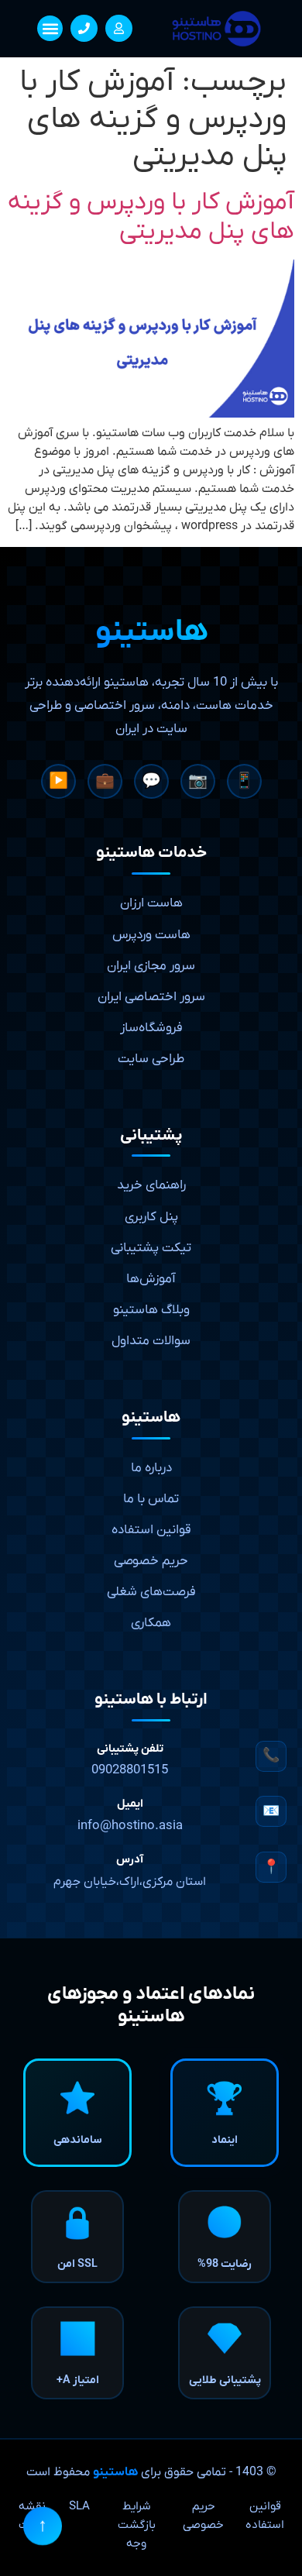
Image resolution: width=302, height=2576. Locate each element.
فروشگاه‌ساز (151, 1028)
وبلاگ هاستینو (151, 1310)
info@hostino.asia (130, 1826)
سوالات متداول (151, 1341)
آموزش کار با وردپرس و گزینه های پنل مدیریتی (151, 217)
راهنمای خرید (151, 1185)
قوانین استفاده (151, 1530)
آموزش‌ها (151, 1279)
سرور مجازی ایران (151, 966)
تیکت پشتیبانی (151, 1248)
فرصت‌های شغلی (151, 1592)
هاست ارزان (151, 903)
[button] (50, 28)
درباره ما (151, 1468)
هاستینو (115, 2472)
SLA (79, 2506)
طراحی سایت (151, 1059)
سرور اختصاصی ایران (151, 997)
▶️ (58, 782)
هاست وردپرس (151, 935)
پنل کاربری (151, 1217)
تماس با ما (151, 1499)
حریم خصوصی (151, 1561)
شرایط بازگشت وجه (137, 2525)
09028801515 (130, 1770)
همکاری (151, 1623)
